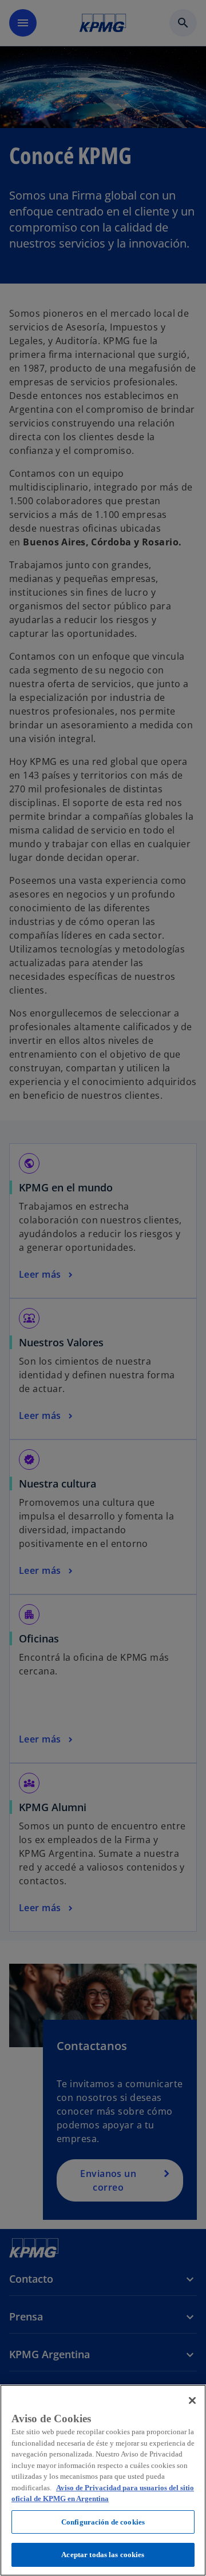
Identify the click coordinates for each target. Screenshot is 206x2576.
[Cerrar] (192, 2400)
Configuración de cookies (103, 2522)
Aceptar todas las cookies (103, 2555)
